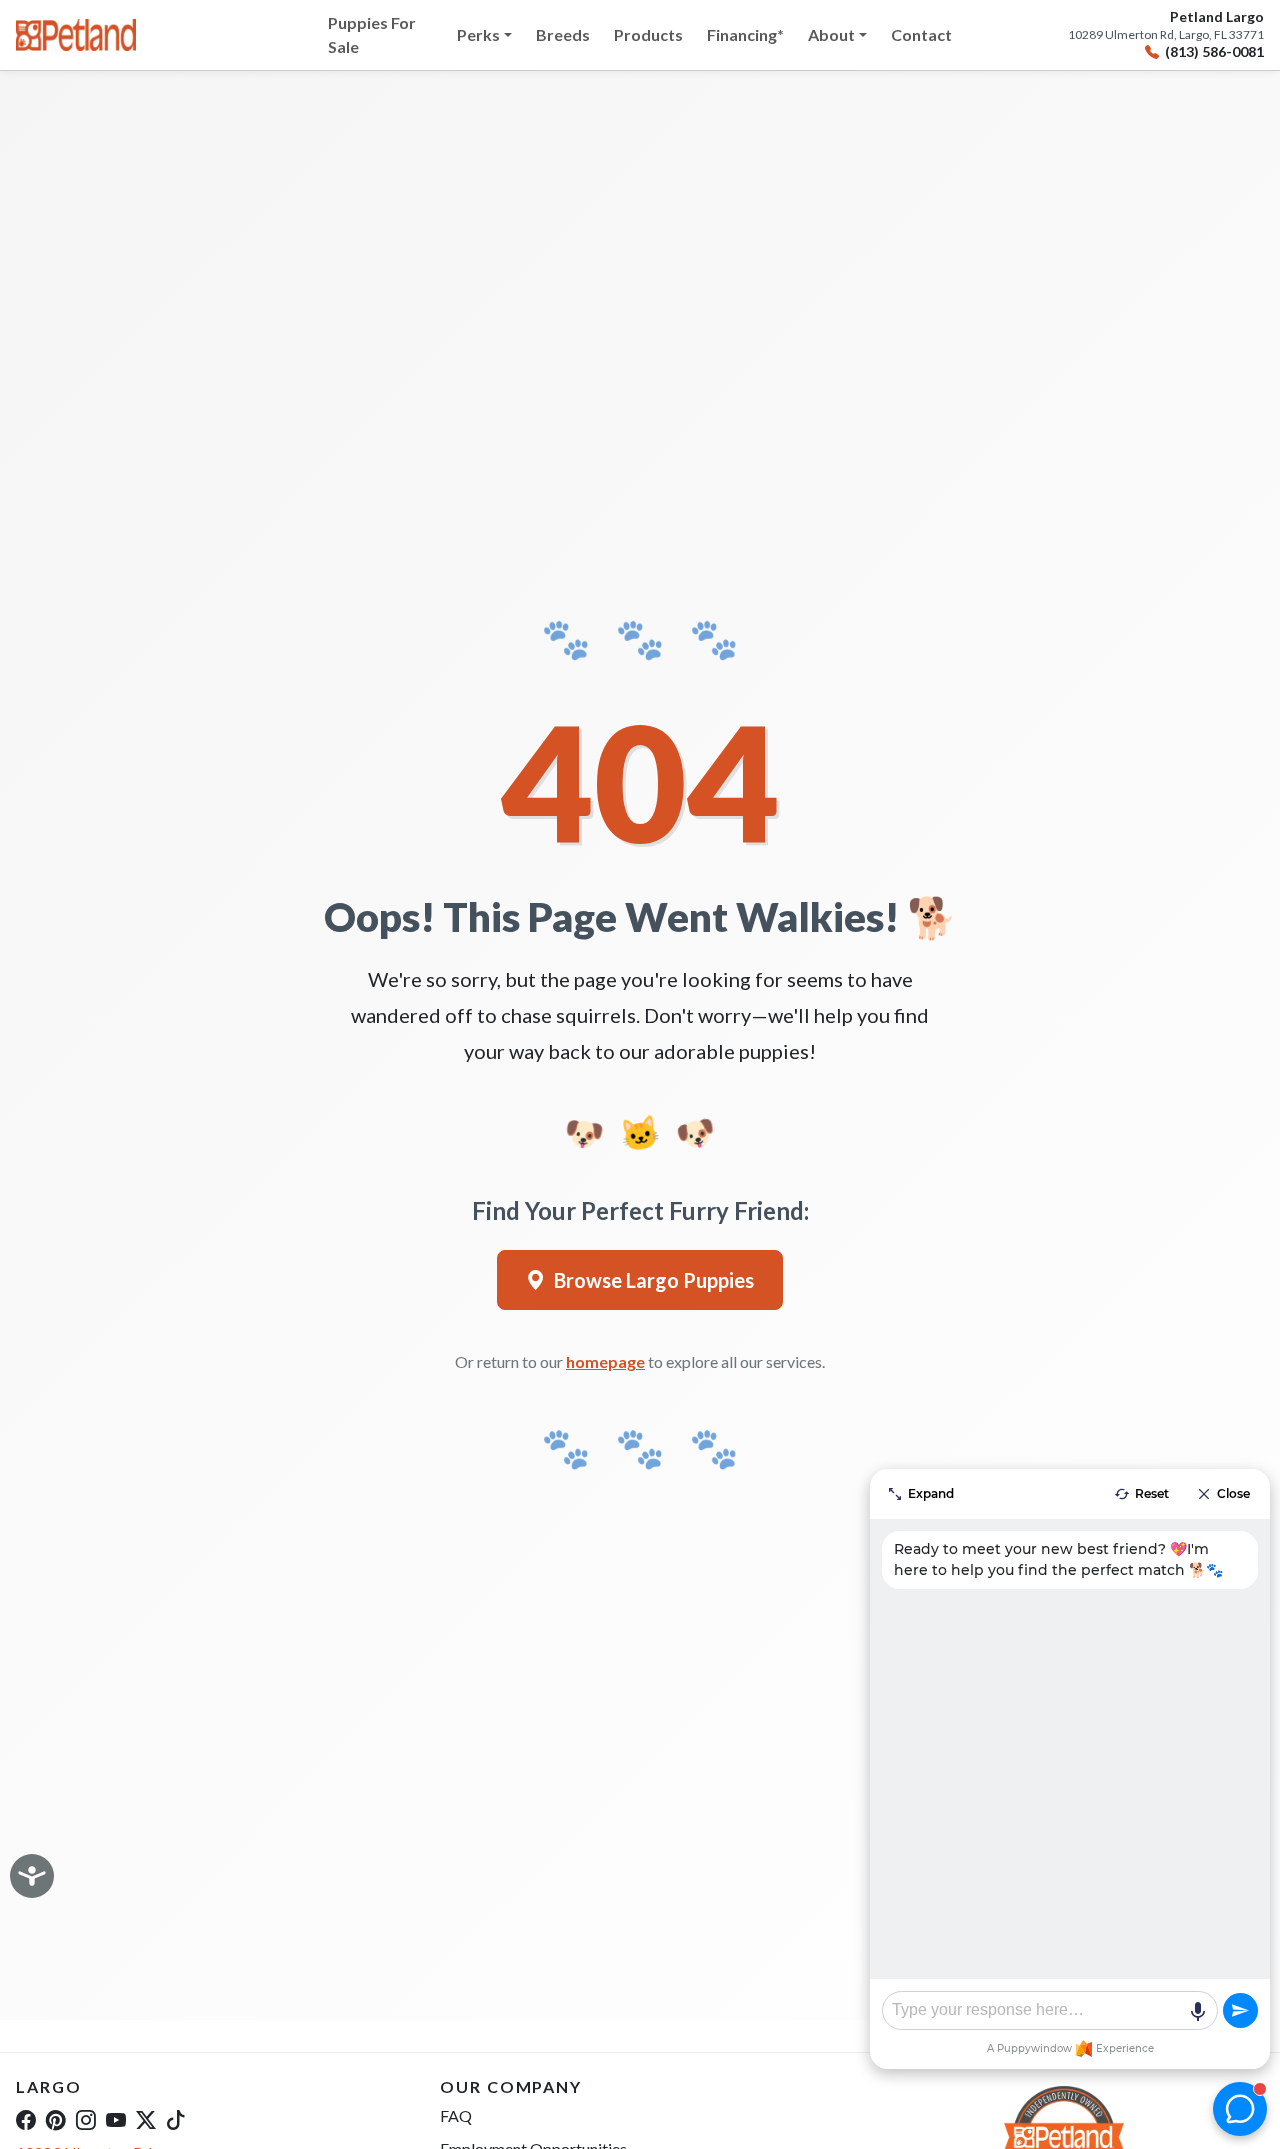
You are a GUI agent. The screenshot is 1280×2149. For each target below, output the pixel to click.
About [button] (831, 34)
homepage (605, 1361)
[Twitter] (146, 2119)
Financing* (745, 34)
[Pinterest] (56, 2119)
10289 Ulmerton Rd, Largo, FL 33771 (1166, 35)
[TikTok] (176, 2119)
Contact (921, 34)
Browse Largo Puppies (654, 1280)
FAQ (456, 2115)
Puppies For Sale (372, 34)
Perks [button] (478, 34)
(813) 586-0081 (1214, 52)
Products (648, 34)
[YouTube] (116, 2119)
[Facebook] (26, 2119)
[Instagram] (86, 2119)
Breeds (563, 34)
